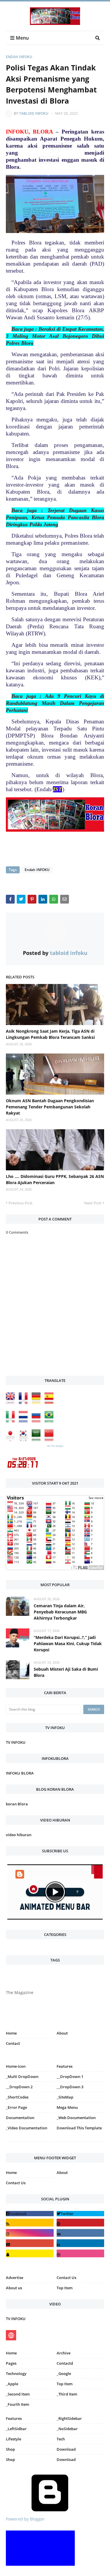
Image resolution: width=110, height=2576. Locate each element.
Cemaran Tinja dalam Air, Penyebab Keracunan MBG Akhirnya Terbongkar (60, 1612)
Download (66, 2449)
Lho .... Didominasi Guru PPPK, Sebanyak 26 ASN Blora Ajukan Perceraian (55, 1179)
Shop (10, 2449)
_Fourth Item (17, 2404)
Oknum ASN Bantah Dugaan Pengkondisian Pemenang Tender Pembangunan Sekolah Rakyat (50, 1107)
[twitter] (81, 2214)
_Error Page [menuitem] (16, 2107)
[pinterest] (81, 2143)
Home (11, 2033)
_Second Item (18, 2394)
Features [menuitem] (65, 2066)
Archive (64, 2353)
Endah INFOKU (19, 57)
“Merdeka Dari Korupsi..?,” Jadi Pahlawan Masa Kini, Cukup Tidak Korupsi (68, 1644)
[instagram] (30, 2143)
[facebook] (30, 2214)
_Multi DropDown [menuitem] (22, 2077)
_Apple (12, 2384)
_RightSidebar (69, 2418)
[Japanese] (12, 1440)
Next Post (93, 1203)
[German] (38, 1403)
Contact (13, 2043)
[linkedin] (81, 2243)
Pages (11, 2363)
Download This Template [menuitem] (79, 2128)
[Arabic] (38, 1440)
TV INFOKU (16, 1742)
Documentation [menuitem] (20, 2118)
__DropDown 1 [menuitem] (70, 2077)
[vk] (81, 2233)
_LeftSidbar (16, 2429)
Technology (16, 2374)
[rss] (30, 2223)
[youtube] (30, 2243)
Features (14, 2418)
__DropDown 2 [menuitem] (19, 2087)
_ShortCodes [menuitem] (17, 2097)
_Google (64, 2374)
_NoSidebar (67, 2429)
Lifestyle (13, 2439)
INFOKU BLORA (20, 1773)
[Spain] (50, 1403)
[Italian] (12, 1421)
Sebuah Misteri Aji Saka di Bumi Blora (66, 1672)
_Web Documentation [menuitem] (76, 2118)
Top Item (65, 2288)
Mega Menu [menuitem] (67, 2107)
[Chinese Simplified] (50, 1440)
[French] (25, 1403)
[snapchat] (30, 2253)
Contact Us (16, 2183)
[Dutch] (25, 1421)
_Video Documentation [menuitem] (27, 2128)
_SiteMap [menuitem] (65, 2097)
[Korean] (25, 1440)
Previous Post (21, 1203)
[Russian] (38, 1421)
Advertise (15, 2278)
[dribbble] (81, 2253)
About (62, 2033)
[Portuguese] (50, 1421)
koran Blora (17, 1804)
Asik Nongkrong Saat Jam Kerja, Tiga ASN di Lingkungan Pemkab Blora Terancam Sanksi (50, 1034)
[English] (12, 1403)
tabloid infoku (34, 113)
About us (14, 2288)
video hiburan (19, 1835)
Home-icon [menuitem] (16, 2066)
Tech (61, 2439)
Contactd (65, 2363)
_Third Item (67, 2394)
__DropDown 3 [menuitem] (70, 2087)
